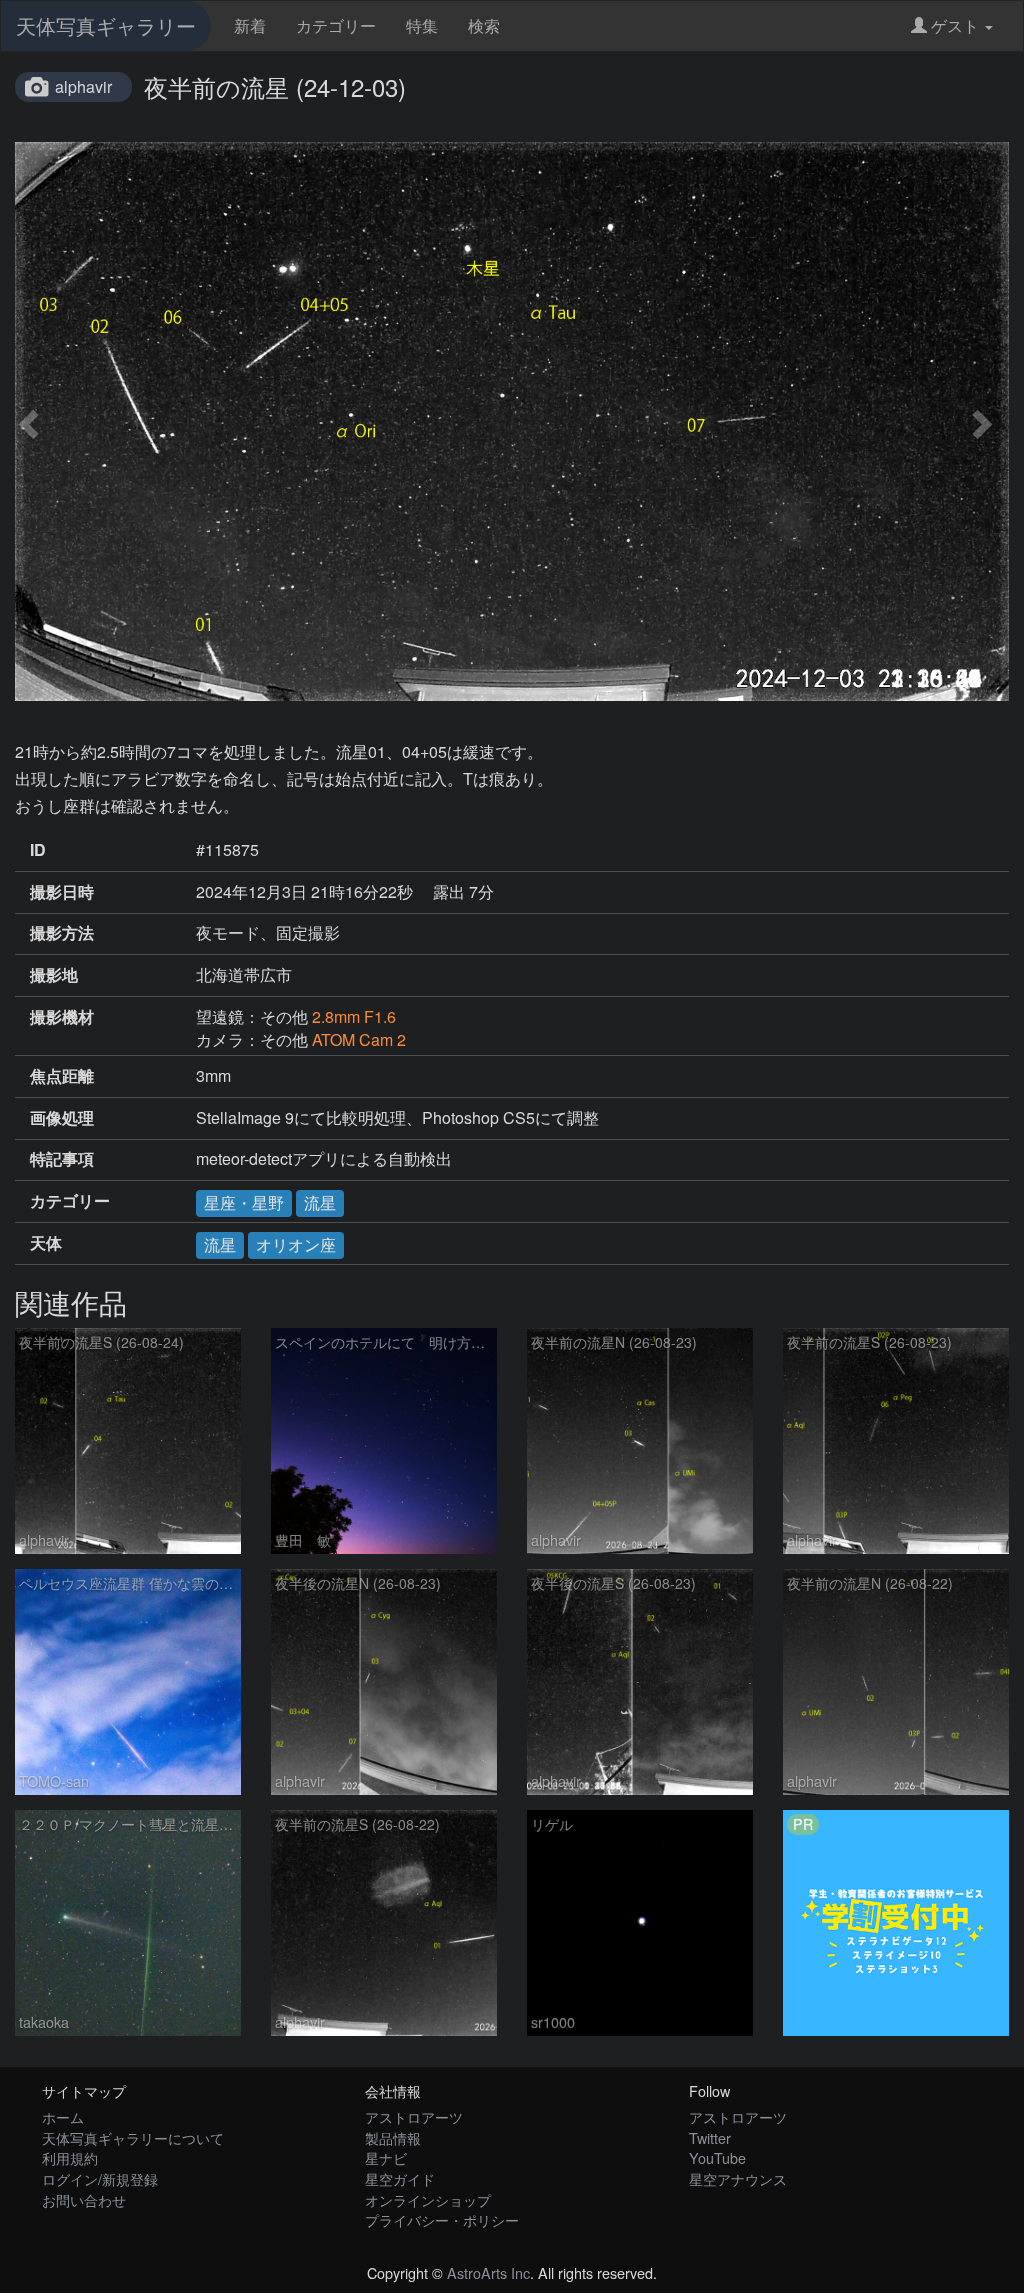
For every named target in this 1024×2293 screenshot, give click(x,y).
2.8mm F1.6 (354, 1016)
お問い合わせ (84, 2199)
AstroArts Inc (488, 2272)
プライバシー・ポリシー (442, 2219)
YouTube (717, 2157)
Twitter (710, 2137)
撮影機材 (62, 1017)
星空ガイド (400, 2178)
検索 (484, 25)
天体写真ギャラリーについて (133, 2137)
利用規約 (70, 2157)
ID (38, 850)
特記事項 (62, 1159)
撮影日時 (62, 892)
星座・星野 (244, 1202)
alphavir (83, 86)
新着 (250, 25)
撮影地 (54, 975)
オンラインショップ (428, 2199)
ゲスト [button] (955, 25)
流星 (320, 1202)
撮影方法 (62, 933)
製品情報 (393, 2137)
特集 (422, 25)
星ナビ (386, 2157)
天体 (46, 1243)
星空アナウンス (738, 2178)
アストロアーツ (414, 2116)
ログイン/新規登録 (100, 2178)
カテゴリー (336, 25)
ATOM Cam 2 (359, 1039)
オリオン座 (296, 1244)
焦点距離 (62, 1076)
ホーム (63, 2116)
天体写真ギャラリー (106, 25)
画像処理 (62, 1118)
